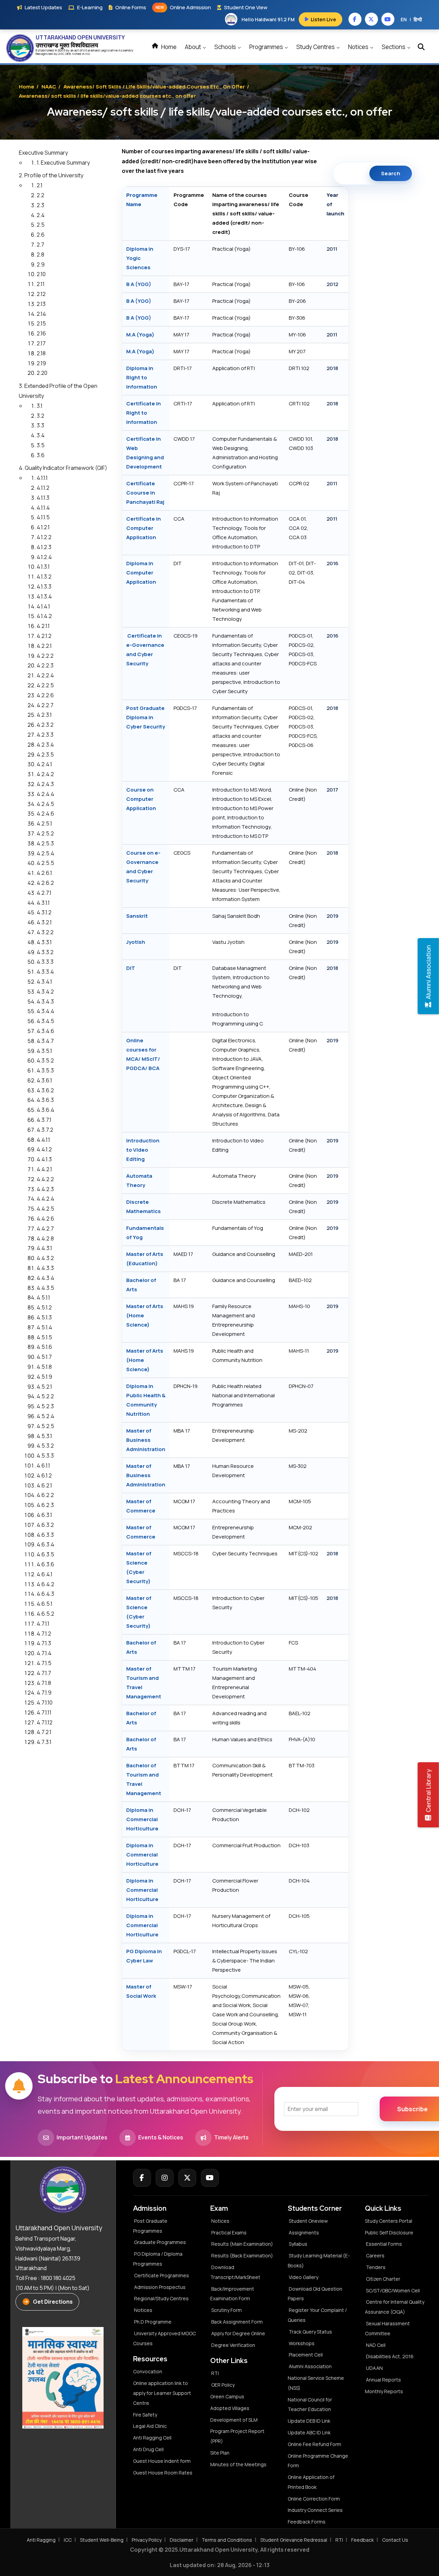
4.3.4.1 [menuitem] (44, 982)
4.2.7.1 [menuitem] (44, 893)
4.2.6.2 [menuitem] (45, 883)
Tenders (376, 2267)
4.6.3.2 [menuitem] (45, 1525)
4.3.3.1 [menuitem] (44, 942)
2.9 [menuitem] (41, 264)
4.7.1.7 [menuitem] (44, 1673)
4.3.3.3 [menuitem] (45, 962)
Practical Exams (229, 2233)
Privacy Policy (147, 2540)
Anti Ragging (41, 2540)
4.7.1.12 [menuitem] (45, 1722)
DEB (68, 54)
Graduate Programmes (160, 2242)
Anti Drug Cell (148, 2449)
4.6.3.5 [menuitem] (45, 1554)
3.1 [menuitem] (40, 406)
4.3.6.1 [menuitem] (44, 1080)
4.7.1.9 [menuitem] (44, 1693)
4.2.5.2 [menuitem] (45, 833)
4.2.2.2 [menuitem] (45, 656)
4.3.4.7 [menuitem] (45, 1041)
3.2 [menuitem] (40, 416)
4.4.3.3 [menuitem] (45, 1268)
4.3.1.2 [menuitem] (44, 912)
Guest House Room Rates (163, 2473)
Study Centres (316, 47)
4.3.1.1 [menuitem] (43, 903)
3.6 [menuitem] (41, 455)
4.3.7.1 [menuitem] (44, 1120)
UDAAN (374, 2368)
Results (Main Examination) (242, 2244)
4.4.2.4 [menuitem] (45, 1199)
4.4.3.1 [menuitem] (44, 1248)
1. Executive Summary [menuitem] (63, 163)
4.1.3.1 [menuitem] (43, 567)
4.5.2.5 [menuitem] (45, 1426)
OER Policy (223, 2385)
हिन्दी (418, 19)
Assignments (304, 2233)
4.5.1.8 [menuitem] (44, 1367)
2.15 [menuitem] (41, 323)
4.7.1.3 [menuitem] (44, 1643)
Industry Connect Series (315, 2510)
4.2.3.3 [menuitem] (45, 735)
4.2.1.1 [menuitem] (43, 626)
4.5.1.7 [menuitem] (44, 1357)
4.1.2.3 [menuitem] (44, 547)
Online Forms (131, 7)
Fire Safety (145, 2415)
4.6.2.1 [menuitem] (44, 1485)
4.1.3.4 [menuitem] (44, 596)
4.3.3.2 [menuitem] (45, 952)
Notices (359, 47)
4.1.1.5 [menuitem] (43, 517)
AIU (88, 54)
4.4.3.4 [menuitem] (45, 1278)
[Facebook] (142, 2178)
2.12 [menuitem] (41, 294)
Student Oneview (308, 2221)
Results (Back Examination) (242, 2256)
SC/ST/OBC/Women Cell (393, 2290)
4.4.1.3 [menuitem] (44, 1159)
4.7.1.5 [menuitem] (44, 1663)
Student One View (246, 7)
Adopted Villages (230, 2408)
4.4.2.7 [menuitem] (45, 1228)
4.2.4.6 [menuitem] (45, 814)
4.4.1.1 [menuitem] (43, 1140)
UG (60, 54)
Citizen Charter (383, 2279)
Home (168, 47)
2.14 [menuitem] (41, 314)
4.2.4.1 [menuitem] (44, 764)
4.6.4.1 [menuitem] (45, 1574)
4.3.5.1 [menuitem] (44, 1051)
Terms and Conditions (227, 2540)
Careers (375, 2256)
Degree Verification (233, 2345)
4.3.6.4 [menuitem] (45, 1110)
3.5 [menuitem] (41, 445)
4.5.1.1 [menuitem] (43, 1297)
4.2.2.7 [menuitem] (45, 705)
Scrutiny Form (227, 2310)
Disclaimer (182, 2540)
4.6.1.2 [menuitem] (44, 1475)
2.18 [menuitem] (41, 353)
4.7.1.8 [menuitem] (44, 1683)
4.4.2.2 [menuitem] (45, 1179)
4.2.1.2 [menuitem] (44, 636)
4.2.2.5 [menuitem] (45, 685)
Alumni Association (310, 2366)
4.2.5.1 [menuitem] (44, 823)
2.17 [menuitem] (41, 343)
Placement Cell (306, 2355)
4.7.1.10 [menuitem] (45, 1702)
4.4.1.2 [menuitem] (44, 1149)
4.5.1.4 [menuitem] (44, 1327)
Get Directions (53, 2302)
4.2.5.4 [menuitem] (45, 853)
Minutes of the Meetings (239, 2464)
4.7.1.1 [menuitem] (43, 1624)
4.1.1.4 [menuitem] (43, 508)
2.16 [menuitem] (41, 333)
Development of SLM (234, 2420)
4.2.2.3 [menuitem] (45, 665)
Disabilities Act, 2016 (390, 2356)
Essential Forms (384, 2244)
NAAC (49, 87)
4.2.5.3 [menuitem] (45, 843)
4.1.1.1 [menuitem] (42, 478)
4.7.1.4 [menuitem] (44, 1653)
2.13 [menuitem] (41, 304)
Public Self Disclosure (389, 2233)
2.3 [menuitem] (40, 205)
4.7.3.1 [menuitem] (44, 1742)
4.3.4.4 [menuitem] (45, 1011)
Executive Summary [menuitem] (43, 153)
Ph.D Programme (153, 2322)
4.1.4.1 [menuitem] (43, 606)
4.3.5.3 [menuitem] (45, 1070)
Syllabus (298, 2244)
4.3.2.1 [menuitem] (44, 922)
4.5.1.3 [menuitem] (44, 1317)
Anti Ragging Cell (152, 2438)
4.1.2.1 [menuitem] (43, 527)
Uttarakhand (92, 50)
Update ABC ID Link (309, 2432)
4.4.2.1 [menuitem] (44, 1169)
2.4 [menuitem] (41, 215)
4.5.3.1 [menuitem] (44, 1436)
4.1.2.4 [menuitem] (44, 557)
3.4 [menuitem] (41, 435)
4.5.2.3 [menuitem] (45, 1406)
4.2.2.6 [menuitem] (45, 695)
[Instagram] (165, 2178)
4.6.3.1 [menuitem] (44, 1515)
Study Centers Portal (389, 2221)
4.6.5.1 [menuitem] (45, 1604)
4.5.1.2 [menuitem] (44, 1307)
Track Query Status (310, 2332)
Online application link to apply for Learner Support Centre (162, 2393)
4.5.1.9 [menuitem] (44, 1377)
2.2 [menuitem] (40, 195)
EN (404, 19)
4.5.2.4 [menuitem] (45, 1416)
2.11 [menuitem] (41, 284)
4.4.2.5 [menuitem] (45, 1209)
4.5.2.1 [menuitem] (44, 1387)
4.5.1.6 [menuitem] (44, 1347)
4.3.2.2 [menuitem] (45, 932)
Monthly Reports (384, 2391)
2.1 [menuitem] (40, 185)
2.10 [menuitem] (41, 274)
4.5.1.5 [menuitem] (44, 1337)
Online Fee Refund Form (315, 2444)
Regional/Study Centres (161, 2298)
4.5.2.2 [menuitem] (45, 1396)
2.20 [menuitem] (42, 373)
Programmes (267, 47)
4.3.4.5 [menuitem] (45, 1021)
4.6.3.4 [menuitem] (45, 1544)
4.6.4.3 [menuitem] (45, 1594)
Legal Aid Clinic (150, 2426)
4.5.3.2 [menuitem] (45, 1446)
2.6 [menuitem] (41, 235)
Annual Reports (383, 2380)
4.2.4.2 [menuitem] (45, 774)
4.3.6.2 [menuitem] (45, 1090)
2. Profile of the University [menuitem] (51, 175)
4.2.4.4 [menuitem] (45, 794)
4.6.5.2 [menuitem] (45, 1614)
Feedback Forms (307, 2522)
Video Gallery (304, 2277)
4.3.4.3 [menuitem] (45, 1001)
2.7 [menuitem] (40, 245)
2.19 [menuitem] (41, 363)
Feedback (363, 2540)
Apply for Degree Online (238, 2333)
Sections (394, 47)
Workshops (302, 2343)
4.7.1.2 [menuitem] (44, 1634)
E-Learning (90, 7)
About (193, 47)
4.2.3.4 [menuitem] (45, 745)
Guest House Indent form (162, 2461)
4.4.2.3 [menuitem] (45, 1189)
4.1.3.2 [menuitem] (44, 577)
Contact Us (395, 2540)
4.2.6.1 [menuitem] (44, 873)
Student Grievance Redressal (294, 2540)
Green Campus (227, 2396)
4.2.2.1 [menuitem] (44, 646)
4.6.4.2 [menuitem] (45, 1584)
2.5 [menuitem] (41, 225)
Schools (226, 47)
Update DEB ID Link (309, 2421)
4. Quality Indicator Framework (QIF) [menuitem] (63, 468)
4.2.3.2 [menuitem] (45, 725)
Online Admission (183, 7)
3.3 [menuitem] (40, 425)
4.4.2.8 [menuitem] (45, 1238)
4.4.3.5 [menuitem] (45, 1288)
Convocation (148, 2371)
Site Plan (220, 2453)
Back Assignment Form (237, 2322)
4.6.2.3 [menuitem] (45, 1505)
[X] (187, 2178)
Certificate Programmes (162, 2275)
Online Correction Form (314, 2499)
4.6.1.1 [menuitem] (43, 1465)
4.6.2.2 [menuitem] (45, 1495)
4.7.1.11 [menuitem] (44, 1712)
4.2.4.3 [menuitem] (45, 784)
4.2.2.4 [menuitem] (45, 675)
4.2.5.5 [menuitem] (45, 863)
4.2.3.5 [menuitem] (45, 755)
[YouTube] (210, 2178)
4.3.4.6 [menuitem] (45, 1031)
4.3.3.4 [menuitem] (45, 972)
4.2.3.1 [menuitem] (44, 715)
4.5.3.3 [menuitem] (45, 1456)
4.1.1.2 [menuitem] (43, 488)
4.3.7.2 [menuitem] (45, 1130)
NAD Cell (376, 2345)
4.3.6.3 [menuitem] (45, 1100)
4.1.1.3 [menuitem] (43, 498)
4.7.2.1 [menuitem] (44, 1732)
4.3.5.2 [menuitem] (45, 1060)
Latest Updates (43, 7)
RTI (215, 2373)
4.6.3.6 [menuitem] (45, 1564)
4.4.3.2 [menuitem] (45, 1258)
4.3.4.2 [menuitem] (45, 992)
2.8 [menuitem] (40, 254)
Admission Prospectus (160, 2287)
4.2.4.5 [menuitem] (45, 804)
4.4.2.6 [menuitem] (45, 1219)
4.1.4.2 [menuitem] (44, 616)
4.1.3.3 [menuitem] (44, 586)
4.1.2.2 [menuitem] (44, 537)
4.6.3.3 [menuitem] (45, 1535)
